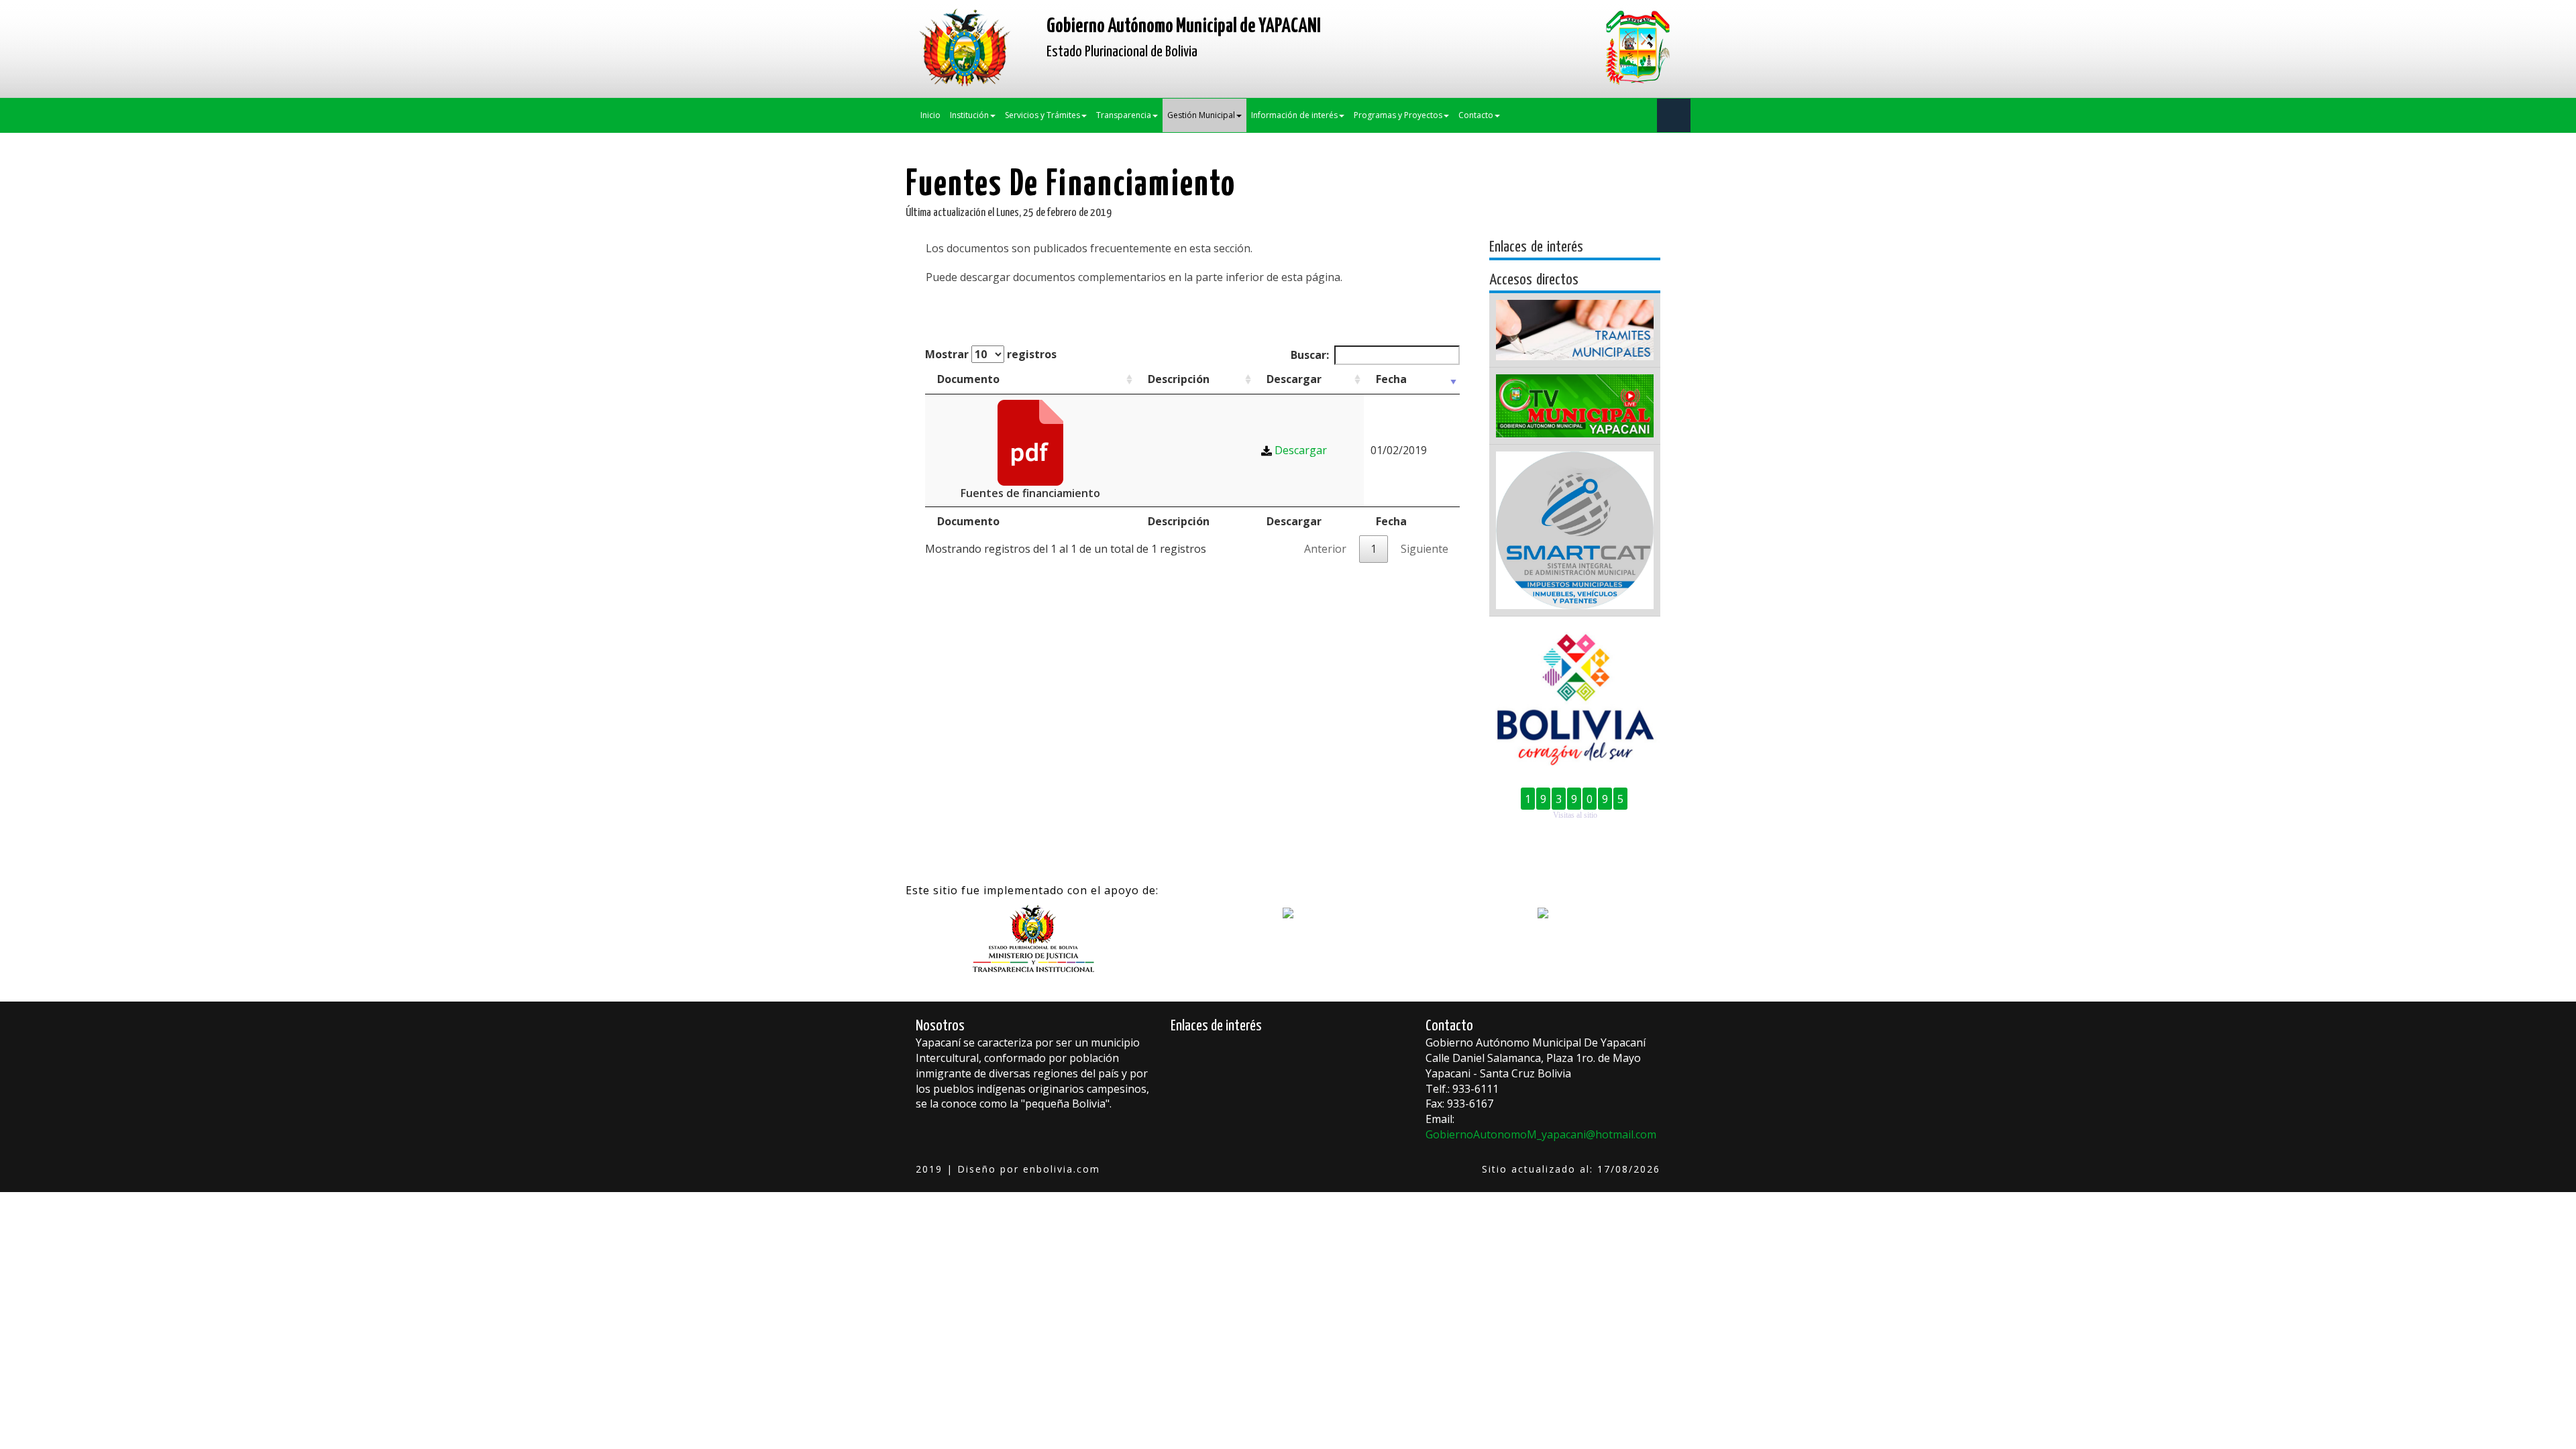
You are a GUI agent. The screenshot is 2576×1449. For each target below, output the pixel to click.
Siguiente (1425, 549)
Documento (968, 379)
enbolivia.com (1062, 1169)
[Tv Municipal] (1575, 406)
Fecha (1391, 379)
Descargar (1294, 379)
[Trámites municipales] (1575, 330)
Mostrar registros (991, 354)
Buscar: (1310, 355)
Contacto (1476, 115)
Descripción (1179, 379)
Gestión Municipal (1201, 115)
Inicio (930, 115)
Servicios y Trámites (1042, 115)
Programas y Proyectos (1398, 115)
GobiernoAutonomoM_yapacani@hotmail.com (1541, 1134)
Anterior (1325, 549)
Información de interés (1294, 115)
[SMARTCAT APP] (1575, 530)
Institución (969, 115)
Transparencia (1124, 115)
